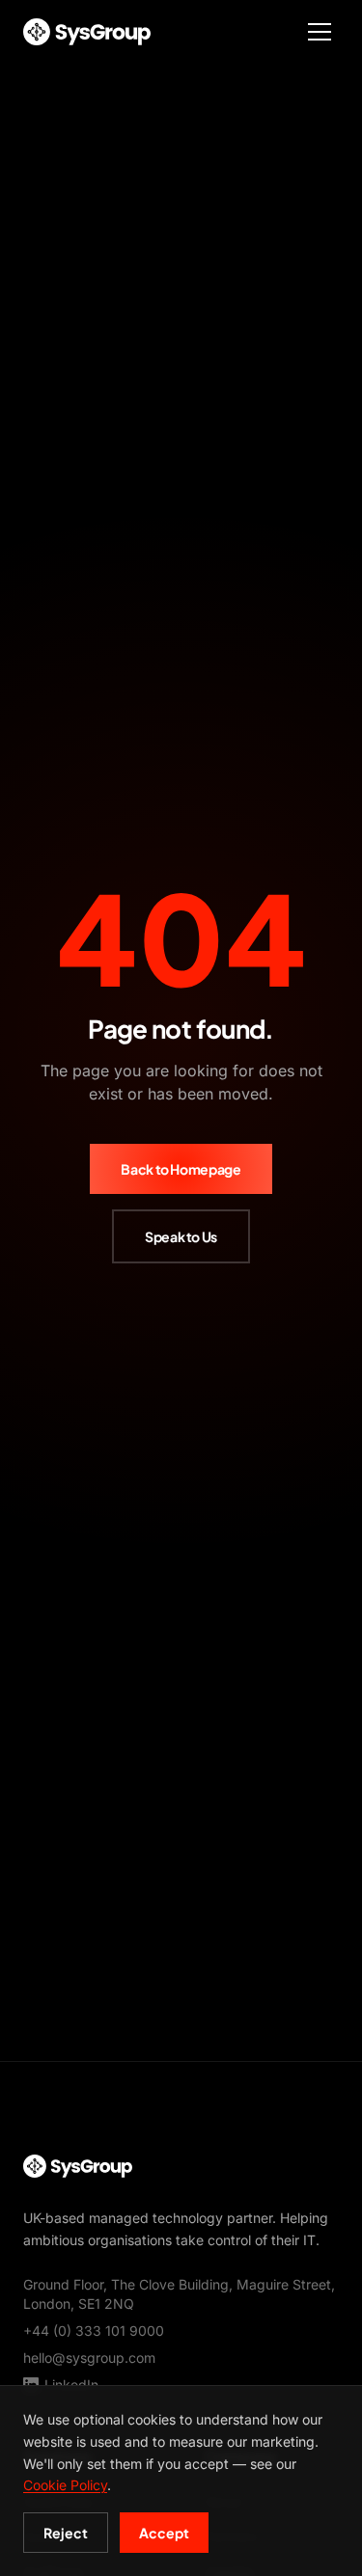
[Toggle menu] (320, 32)
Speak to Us (181, 1236)
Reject (66, 2533)
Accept (164, 2533)
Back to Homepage (181, 1169)
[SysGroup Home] (87, 32)
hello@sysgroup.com (89, 2358)
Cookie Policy (65, 2485)
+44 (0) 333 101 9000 (94, 2331)
